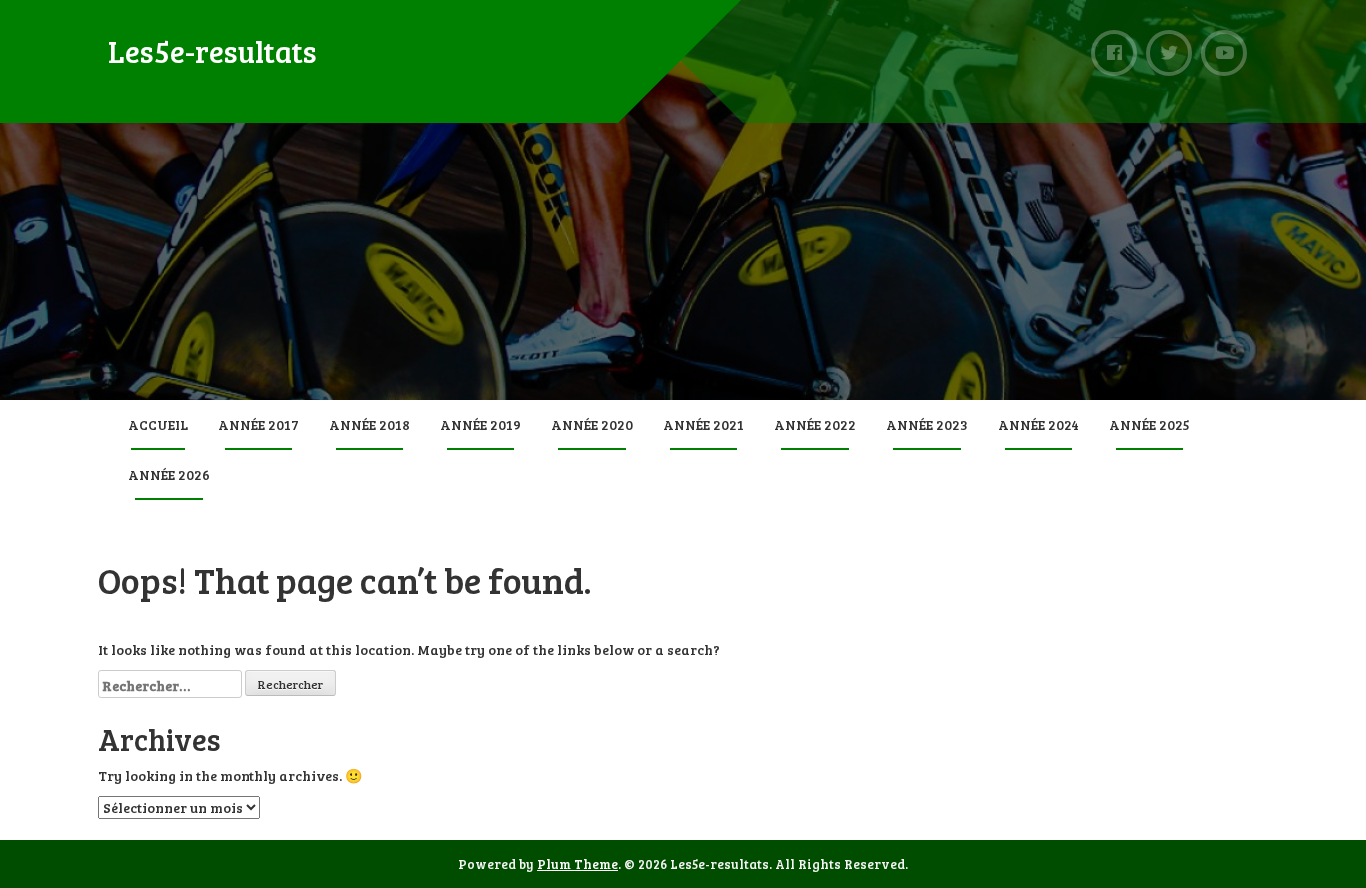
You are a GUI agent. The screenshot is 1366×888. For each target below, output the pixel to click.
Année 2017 (258, 424)
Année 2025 (1149, 424)
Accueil (158, 424)
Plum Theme (577, 864)
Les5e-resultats (212, 51)
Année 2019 (480, 424)
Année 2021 (703, 424)
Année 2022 (815, 424)
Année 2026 (169, 474)
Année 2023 (927, 424)
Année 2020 (592, 424)
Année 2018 (369, 424)
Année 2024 (1038, 424)
